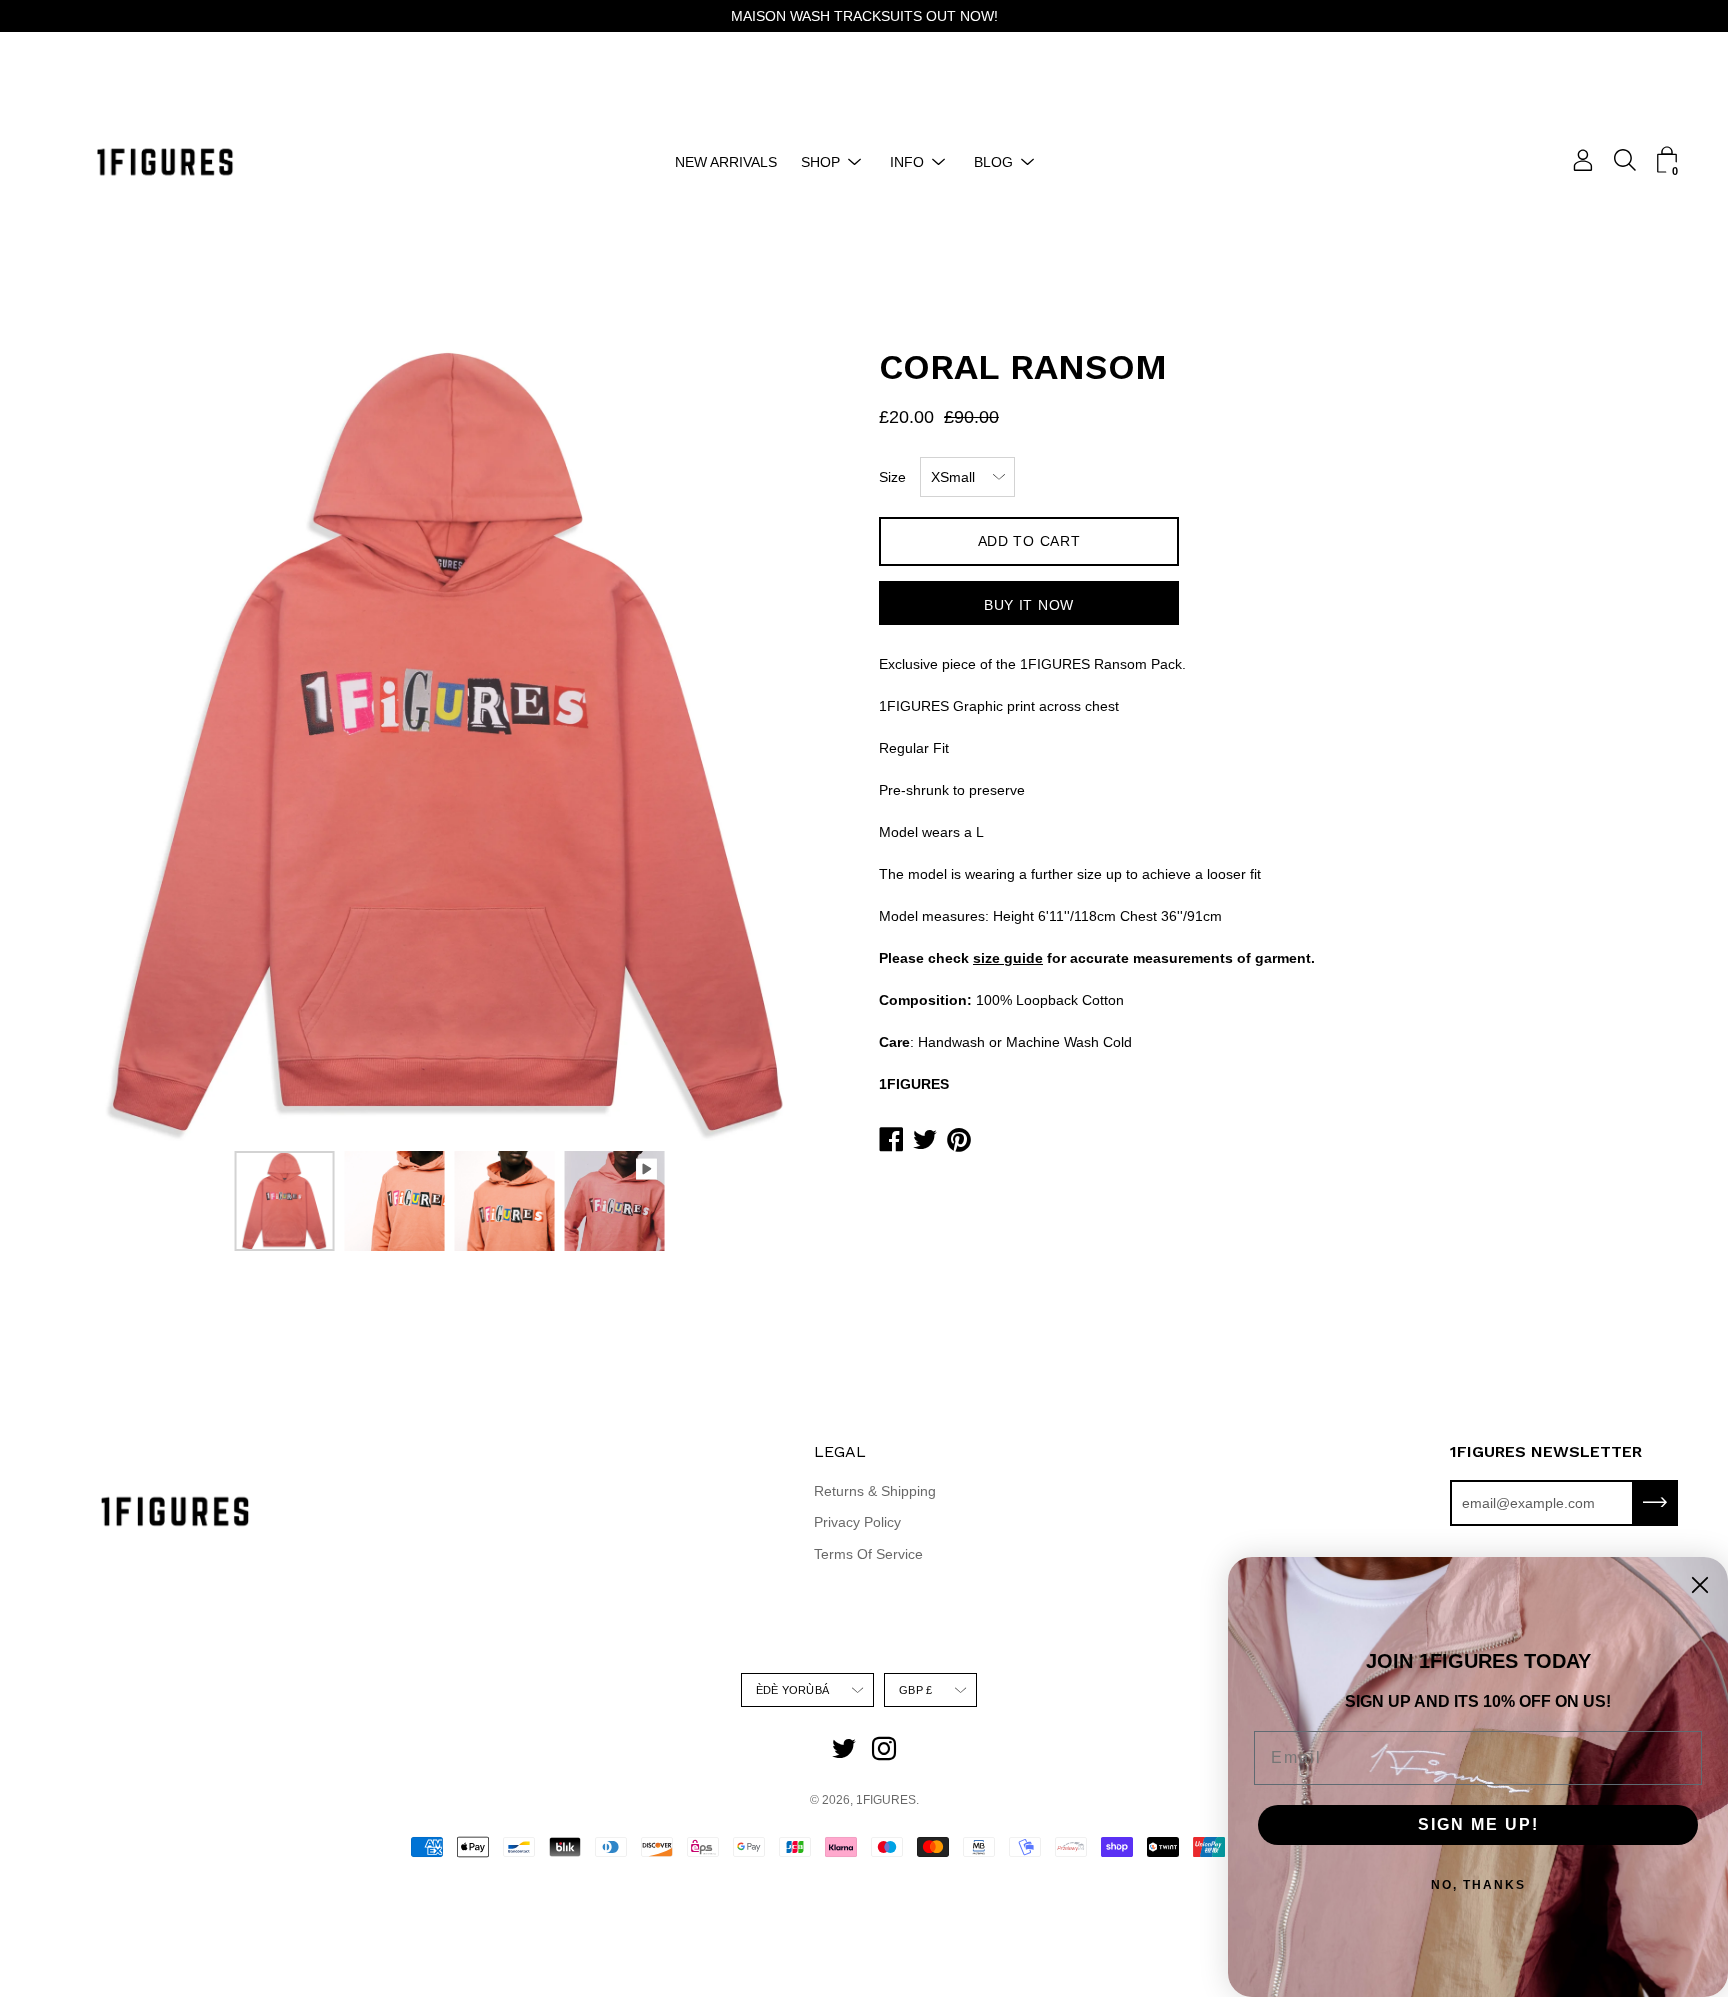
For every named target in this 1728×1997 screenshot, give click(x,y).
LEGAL (840, 1451)
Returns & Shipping (875, 1491)
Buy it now (1029, 605)
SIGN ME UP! (1478, 1824)
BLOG (993, 162)
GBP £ (915, 1690)
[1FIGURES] (165, 162)
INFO (907, 162)
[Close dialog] (1700, 1585)
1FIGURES (886, 1800)
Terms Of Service (868, 1554)
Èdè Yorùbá (792, 1690)
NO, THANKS (1478, 1885)
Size (892, 477)
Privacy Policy (857, 1522)
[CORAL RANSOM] (285, 1201)
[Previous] (100, 742)
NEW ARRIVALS (726, 162)
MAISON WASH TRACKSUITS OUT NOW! (864, 16)
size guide (1008, 958)
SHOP (820, 162)
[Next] (799, 742)
